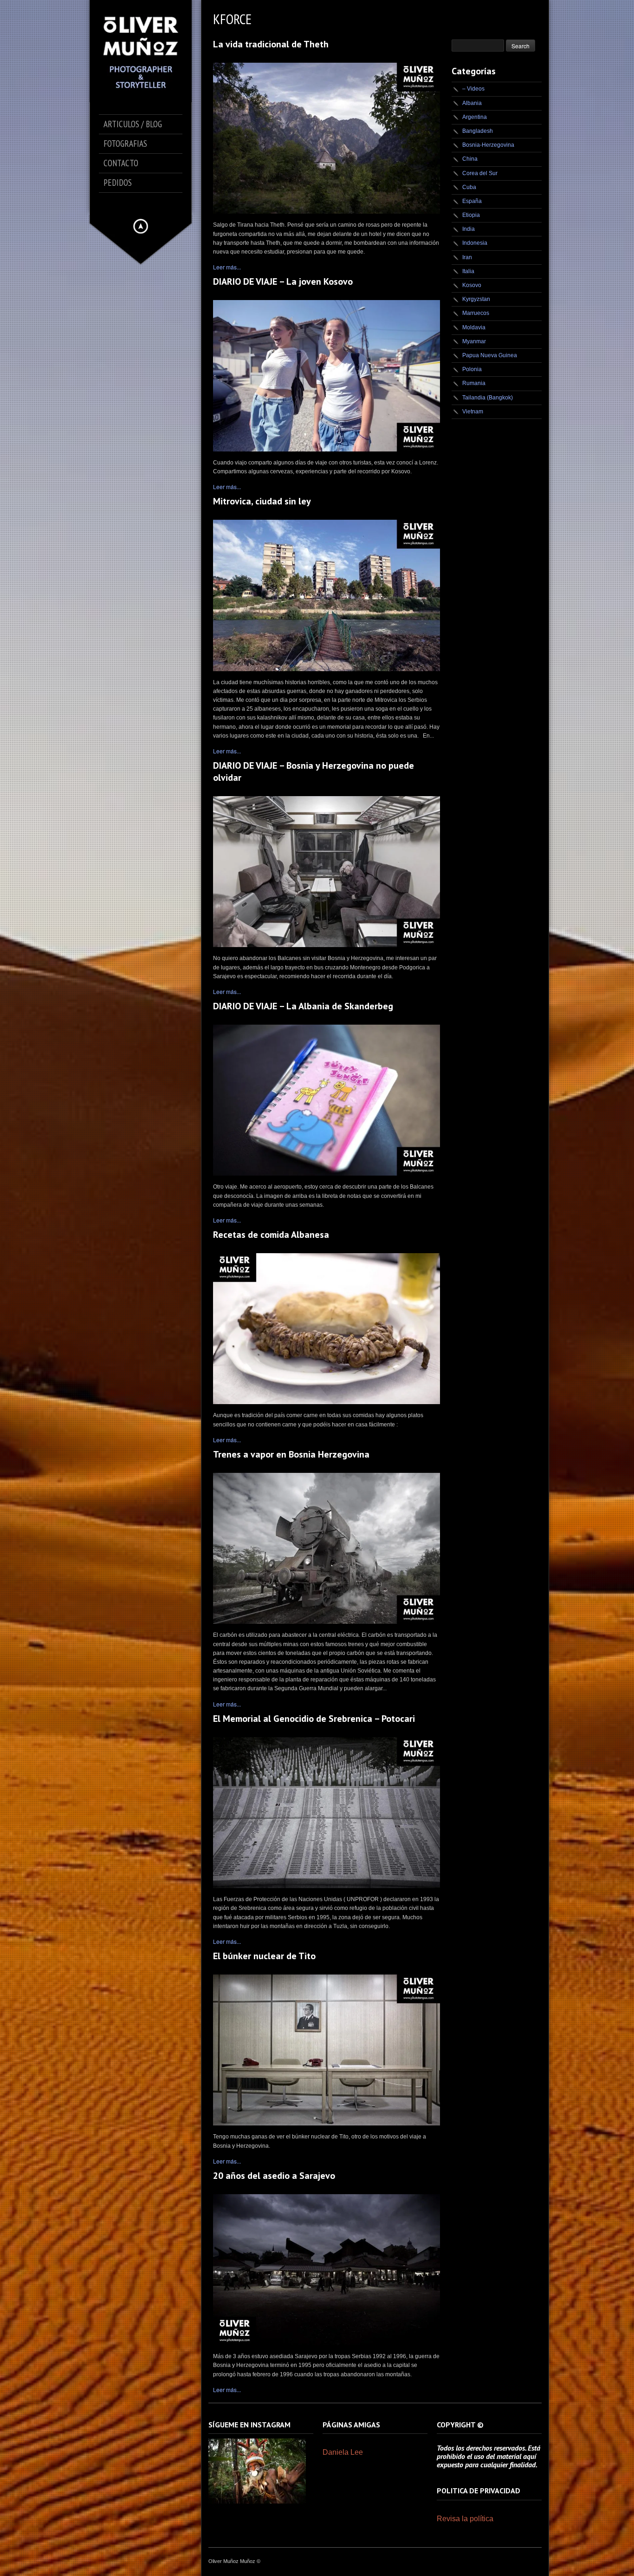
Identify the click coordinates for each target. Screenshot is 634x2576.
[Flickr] (160, 204)
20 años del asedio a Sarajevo (274, 2176)
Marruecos (476, 313)
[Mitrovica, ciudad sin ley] (327, 595)
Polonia (472, 369)
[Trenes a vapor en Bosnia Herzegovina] (327, 1548)
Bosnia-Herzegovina (488, 145)
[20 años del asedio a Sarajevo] (327, 2270)
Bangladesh (478, 131)
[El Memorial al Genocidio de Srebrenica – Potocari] (327, 1813)
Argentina (475, 117)
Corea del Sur (480, 173)
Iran (467, 257)
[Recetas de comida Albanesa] (327, 1329)
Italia (468, 271)
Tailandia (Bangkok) (488, 398)
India (469, 229)
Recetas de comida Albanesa (271, 1235)
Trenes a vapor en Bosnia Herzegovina (291, 1454)
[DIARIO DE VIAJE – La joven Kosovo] (327, 376)
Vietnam (473, 412)
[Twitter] (134, 204)
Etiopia (471, 215)
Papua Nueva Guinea (490, 355)
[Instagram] (147, 204)
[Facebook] (121, 204)
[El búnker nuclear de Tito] (327, 2050)
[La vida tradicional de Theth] (327, 138)
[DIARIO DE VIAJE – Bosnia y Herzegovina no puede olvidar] (327, 872)
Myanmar (474, 341)
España (472, 201)
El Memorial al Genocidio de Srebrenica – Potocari (314, 1719)
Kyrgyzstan (476, 299)
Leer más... (227, 267)
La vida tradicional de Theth (271, 44)
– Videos (473, 89)
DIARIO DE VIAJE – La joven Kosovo (283, 281)
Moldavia (474, 327)
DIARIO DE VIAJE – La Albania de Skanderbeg (303, 1006)
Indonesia (475, 243)
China (470, 159)
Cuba (469, 187)
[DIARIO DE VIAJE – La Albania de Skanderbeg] (327, 1100)
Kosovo (472, 285)
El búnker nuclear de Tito (264, 1956)
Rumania (474, 383)
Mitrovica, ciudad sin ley (262, 501)
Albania (472, 103)
